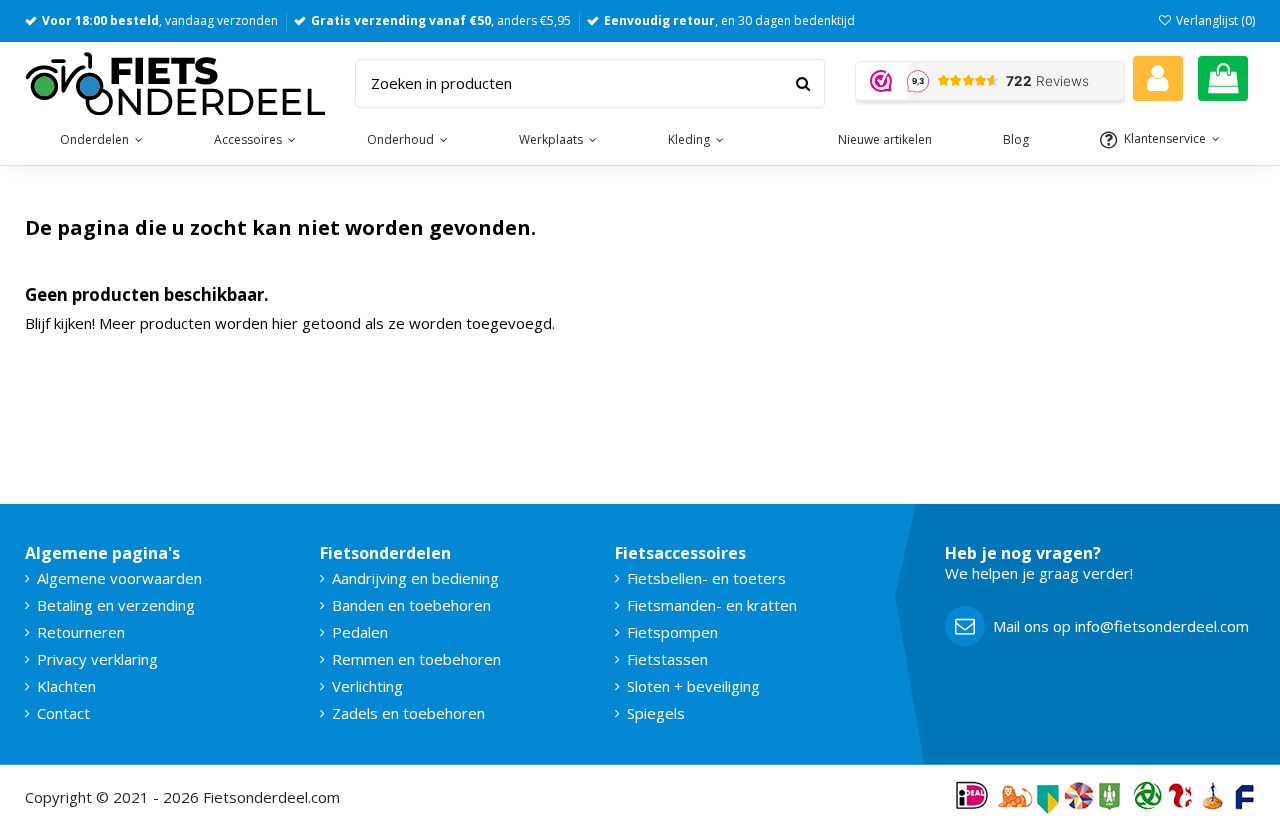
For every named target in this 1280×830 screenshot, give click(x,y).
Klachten (66, 686)
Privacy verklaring (97, 659)
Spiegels (656, 713)
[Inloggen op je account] (1158, 78)
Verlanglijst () (1214, 20)
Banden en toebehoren (411, 605)
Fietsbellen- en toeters (706, 578)
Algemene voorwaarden (119, 578)
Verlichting (367, 686)
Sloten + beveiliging (693, 686)
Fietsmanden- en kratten (712, 605)
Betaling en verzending (116, 605)
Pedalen (360, 632)
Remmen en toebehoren (416, 659)
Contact (63, 713)
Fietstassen (667, 659)
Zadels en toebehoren (408, 713)
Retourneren (81, 632)
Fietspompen (672, 632)
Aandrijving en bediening (415, 578)
